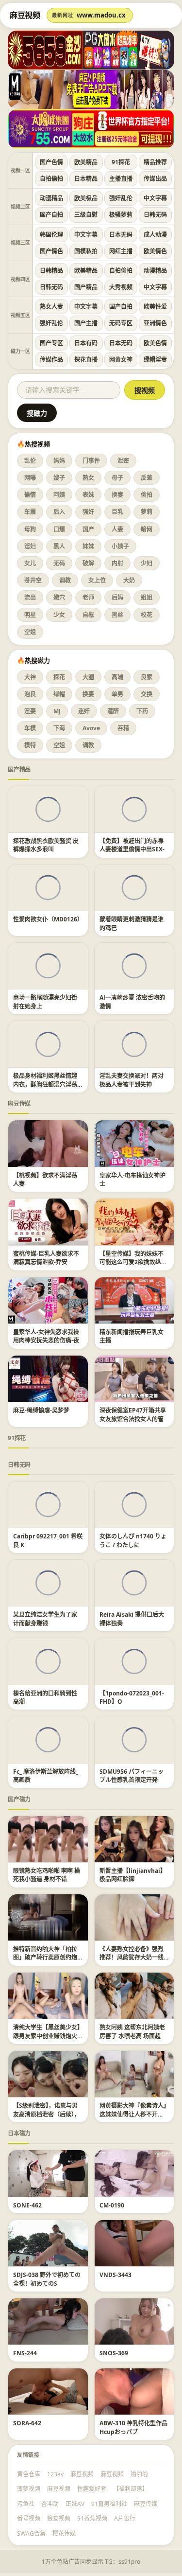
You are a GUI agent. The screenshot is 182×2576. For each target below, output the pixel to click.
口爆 (59, 529)
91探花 (121, 162)
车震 (30, 512)
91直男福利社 (109, 2504)
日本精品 (86, 179)
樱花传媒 (64, 2533)
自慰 (88, 615)
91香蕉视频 (92, 2518)
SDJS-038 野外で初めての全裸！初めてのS (47, 2279)
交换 (147, 694)
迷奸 (84, 711)
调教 (65, 580)
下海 (59, 728)
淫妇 (30, 546)
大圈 (88, 677)
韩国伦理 (51, 235)
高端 (117, 677)
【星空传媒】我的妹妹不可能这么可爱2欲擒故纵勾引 (133, 1262)
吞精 (123, 728)
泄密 (123, 461)
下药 (142, 711)
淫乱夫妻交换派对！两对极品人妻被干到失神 (132, 1080)
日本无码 (121, 235)
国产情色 (51, 251)
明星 (30, 615)
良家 (147, 677)
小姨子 (120, 546)
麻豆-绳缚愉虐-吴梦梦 (41, 1410)
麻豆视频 (82, 2474)
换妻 (117, 495)
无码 (59, 563)
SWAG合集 (31, 2533)
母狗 (30, 529)
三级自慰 (86, 215)
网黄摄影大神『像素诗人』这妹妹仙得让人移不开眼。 (133, 2114)
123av (55, 2474)
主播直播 (121, 179)
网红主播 (121, 251)
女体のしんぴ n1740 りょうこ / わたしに (133, 1540)
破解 (88, 563)
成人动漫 (155, 235)
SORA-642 (27, 2423)
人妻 (117, 529)
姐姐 (147, 597)
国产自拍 (51, 215)
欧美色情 (155, 343)
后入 (59, 512)
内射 (117, 563)
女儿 (30, 563)
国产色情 (51, 162)
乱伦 (30, 461)
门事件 (91, 461)
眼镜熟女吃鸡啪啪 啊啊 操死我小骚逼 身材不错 (47, 1875)
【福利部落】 (131, 2489)
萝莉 (147, 512)
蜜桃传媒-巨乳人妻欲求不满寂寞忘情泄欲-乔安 (46, 1258)
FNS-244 (25, 2353)
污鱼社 (26, 2504)
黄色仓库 (29, 2474)
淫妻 (30, 711)
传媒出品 (155, 179)
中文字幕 (155, 198)
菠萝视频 (29, 2489)
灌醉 (113, 711)
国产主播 (86, 323)
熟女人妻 (51, 307)
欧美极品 (86, 198)
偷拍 (147, 495)
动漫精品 (51, 198)
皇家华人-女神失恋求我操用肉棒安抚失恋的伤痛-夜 (46, 1336)
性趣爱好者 (92, 2489)
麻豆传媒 (19, 1103)
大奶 (129, 580)
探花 (59, 677)
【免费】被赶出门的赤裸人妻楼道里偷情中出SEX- (132, 845)
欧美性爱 (155, 307)
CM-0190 (112, 2205)
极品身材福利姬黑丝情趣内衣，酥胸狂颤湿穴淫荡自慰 (45, 1084)
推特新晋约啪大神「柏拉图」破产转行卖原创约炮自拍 (45, 1958)
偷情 (30, 495)
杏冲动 (50, 2504)
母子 (117, 478)
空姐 (30, 632)
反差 (147, 478)
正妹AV (75, 2504)
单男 (117, 694)
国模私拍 (86, 251)
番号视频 (29, 2518)
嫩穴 (59, 597)
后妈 (117, 597)
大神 (30, 677)
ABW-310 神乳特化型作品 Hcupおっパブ (133, 2427)
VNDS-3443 (116, 2275)
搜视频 (145, 390)
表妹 (88, 495)
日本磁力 (19, 2133)
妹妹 (88, 546)
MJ (57, 711)
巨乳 (117, 512)
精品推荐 (155, 162)
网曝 (30, 478)
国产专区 (51, 343)
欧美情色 (155, 251)
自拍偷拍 (51, 179)
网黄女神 (121, 360)
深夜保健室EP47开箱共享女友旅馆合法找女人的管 (133, 1414)
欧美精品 (86, 162)
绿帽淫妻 (155, 360)
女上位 (97, 580)
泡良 (30, 694)
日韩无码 (155, 215)
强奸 (88, 512)
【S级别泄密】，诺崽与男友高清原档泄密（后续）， (47, 2110)
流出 (30, 597)
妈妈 (59, 461)
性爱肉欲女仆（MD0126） (48, 919)
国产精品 (86, 287)
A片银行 (125, 2518)
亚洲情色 (155, 323)
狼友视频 (59, 2518)
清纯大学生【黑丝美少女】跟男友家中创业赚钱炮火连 (47, 2036)
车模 (30, 728)
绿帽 (59, 694)
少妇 (147, 563)
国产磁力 (19, 1799)
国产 (88, 529)
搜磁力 (37, 413)
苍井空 (33, 580)
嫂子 (59, 478)
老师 (88, 597)
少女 (59, 615)
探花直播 (86, 360)
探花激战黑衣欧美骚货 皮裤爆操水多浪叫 (46, 845)
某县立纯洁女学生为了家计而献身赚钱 (45, 1619)
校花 (147, 615)
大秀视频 (121, 287)
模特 (30, 745)
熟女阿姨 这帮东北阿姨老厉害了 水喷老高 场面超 (132, 2031)
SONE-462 (27, 2205)
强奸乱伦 (121, 198)
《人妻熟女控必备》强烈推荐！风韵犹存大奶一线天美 (132, 1958)
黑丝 (117, 615)
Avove (91, 728)
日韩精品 (51, 271)
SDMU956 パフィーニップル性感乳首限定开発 (132, 1776)
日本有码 (86, 343)
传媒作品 (51, 360)
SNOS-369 (114, 2353)
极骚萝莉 (121, 215)
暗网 (147, 529)
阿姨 (59, 495)
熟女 (88, 478)
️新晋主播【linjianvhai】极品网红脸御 (133, 1875)
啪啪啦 (139, 2474)
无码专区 (121, 323)
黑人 (59, 546)
